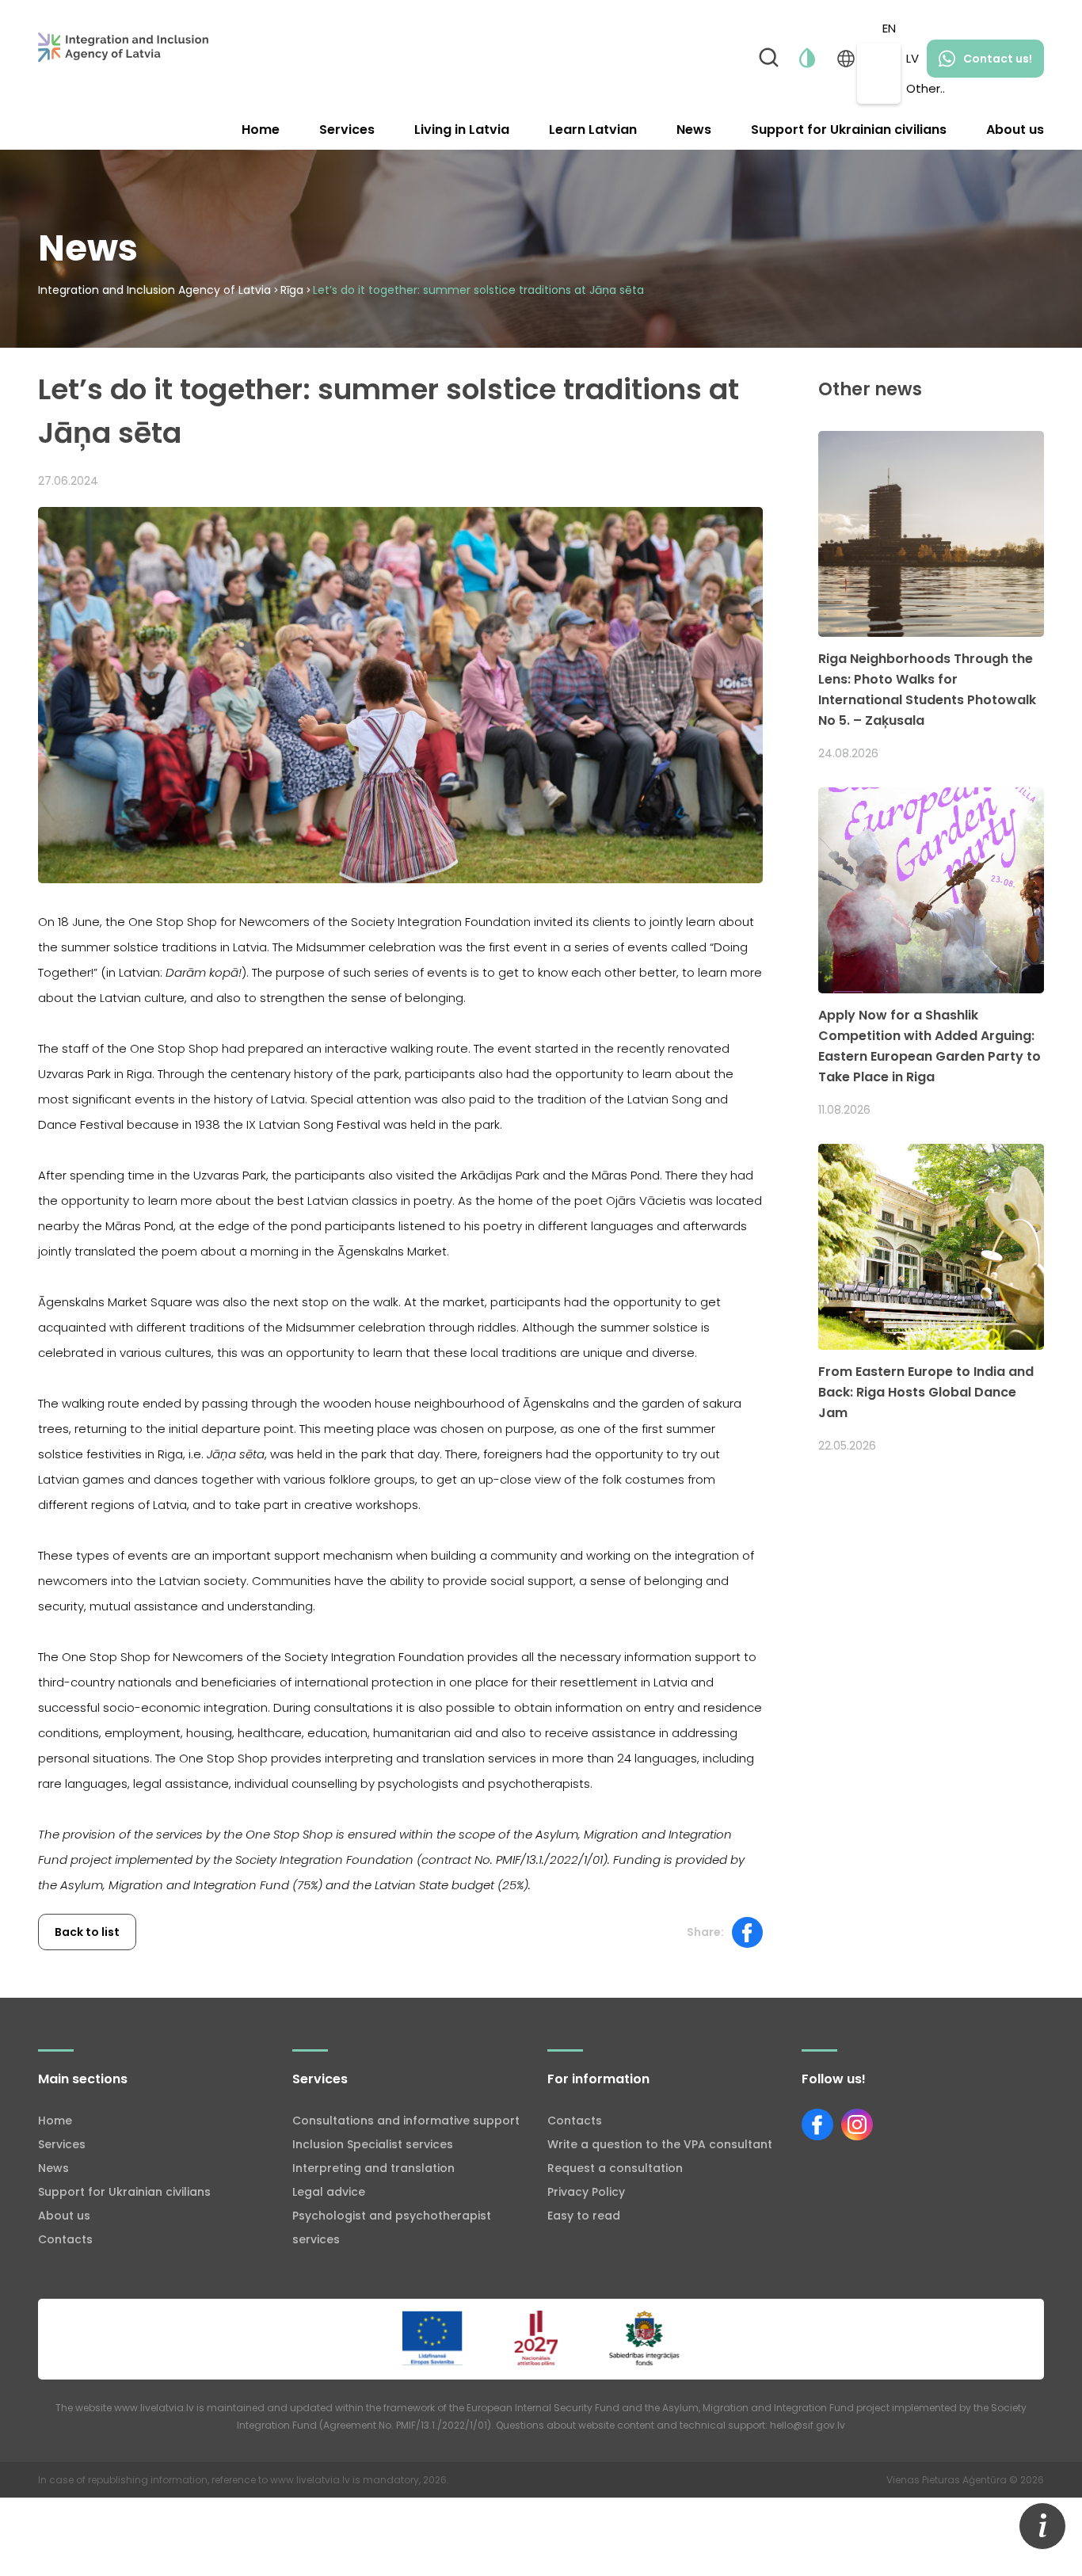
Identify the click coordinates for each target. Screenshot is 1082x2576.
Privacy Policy (586, 2192)
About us (1015, 130)
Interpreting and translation (373, 2168)
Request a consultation (615, 2168)
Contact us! (998, 59)
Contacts (65, 2239)
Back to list (87, 1932)
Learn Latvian (593, 130)
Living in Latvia (462, 130)
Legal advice (329, 2192)
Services (347, 130)
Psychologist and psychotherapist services (392, 2227)
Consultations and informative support (406, 2121)
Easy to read (584, 2216)
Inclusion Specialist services (373, 2144)
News (694, 130)
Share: (705, 1932)
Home (261, 130)
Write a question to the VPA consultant (660, 2144)
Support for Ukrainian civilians (849, 130)
